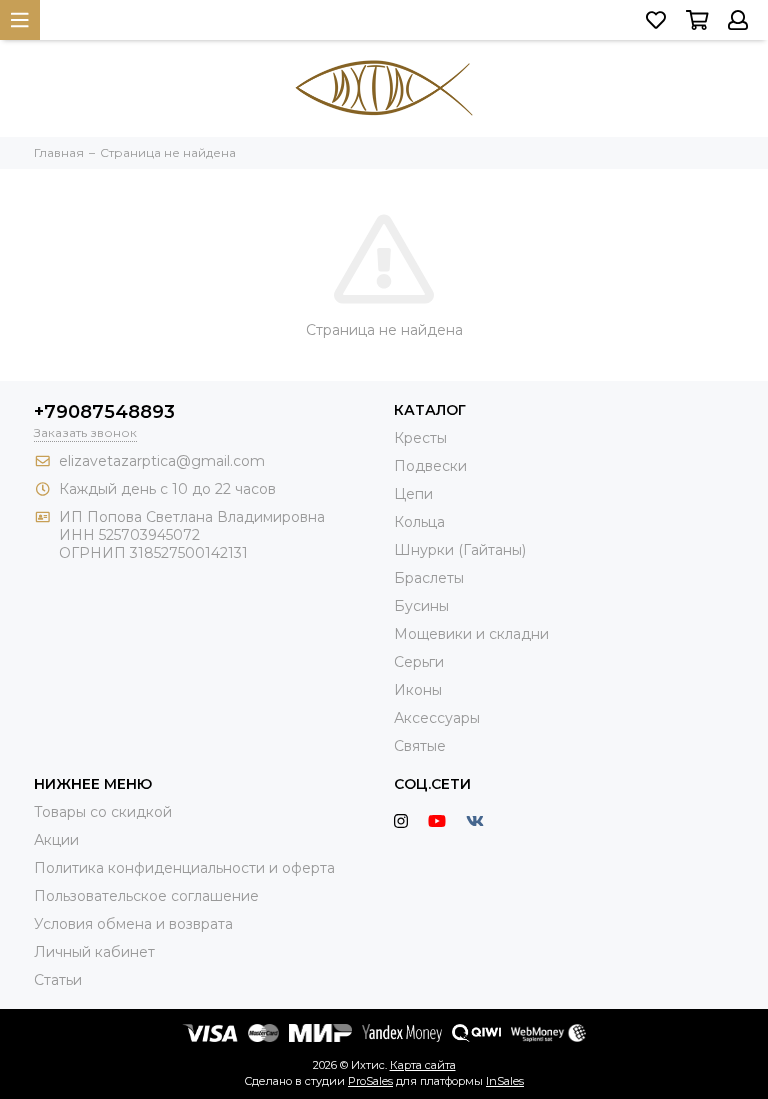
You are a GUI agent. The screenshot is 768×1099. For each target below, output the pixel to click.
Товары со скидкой (103, 812)
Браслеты (429, 578)
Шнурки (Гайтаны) (460, 550)
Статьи (58, 980)
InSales (505, 1081)
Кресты (420, 438)
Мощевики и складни (471, 634)
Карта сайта (423, 1065)
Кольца (419, 522)
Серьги (419, 662)
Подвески (430, 466)
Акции (56, 840)
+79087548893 (104, 412)
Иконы (418, 690)
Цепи (413, 494)
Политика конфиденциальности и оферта (184, 868)
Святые (420, 746)
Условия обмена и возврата (133, 924)
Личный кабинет (94, 952)
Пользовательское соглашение (146, 896)
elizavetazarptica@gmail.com (162, 461)
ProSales (370, 1081)
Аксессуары (437, 718)
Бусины (421, 606)
